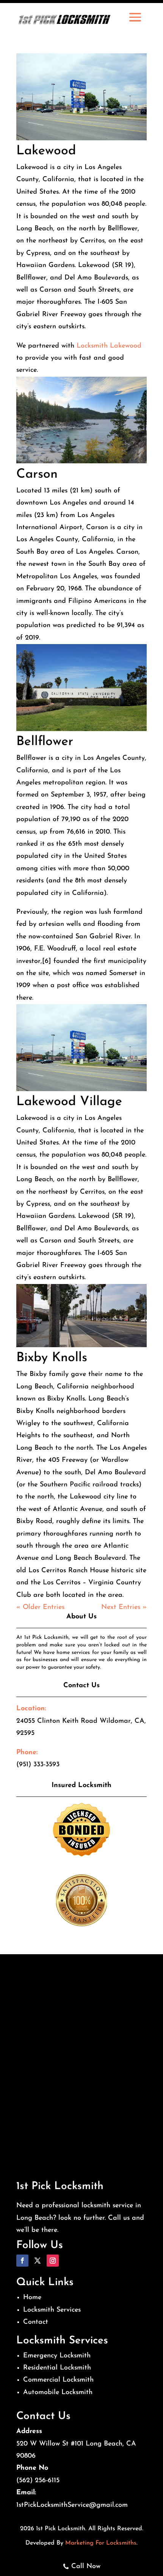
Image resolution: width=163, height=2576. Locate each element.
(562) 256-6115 (38, 2481)
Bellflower (45, 742)
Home (32, 2298)
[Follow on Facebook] (22, 2261)
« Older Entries (40, 1607)
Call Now (86, 2567)
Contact (36, 2322)
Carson (37, 474)
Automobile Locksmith (58, 2393)
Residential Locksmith (57, 2368)
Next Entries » (124, 1607)
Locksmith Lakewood (109, 346)
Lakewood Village (69, 1102)
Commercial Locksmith (58, 2380)
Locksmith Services (52, 2310)
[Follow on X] (38, 2261)
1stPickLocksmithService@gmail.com (72, 2505)
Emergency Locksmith (57, 2356)
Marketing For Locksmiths (101, 2543)
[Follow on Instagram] (53, 2261)
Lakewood (46, 151)
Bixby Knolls (52, 1358)
